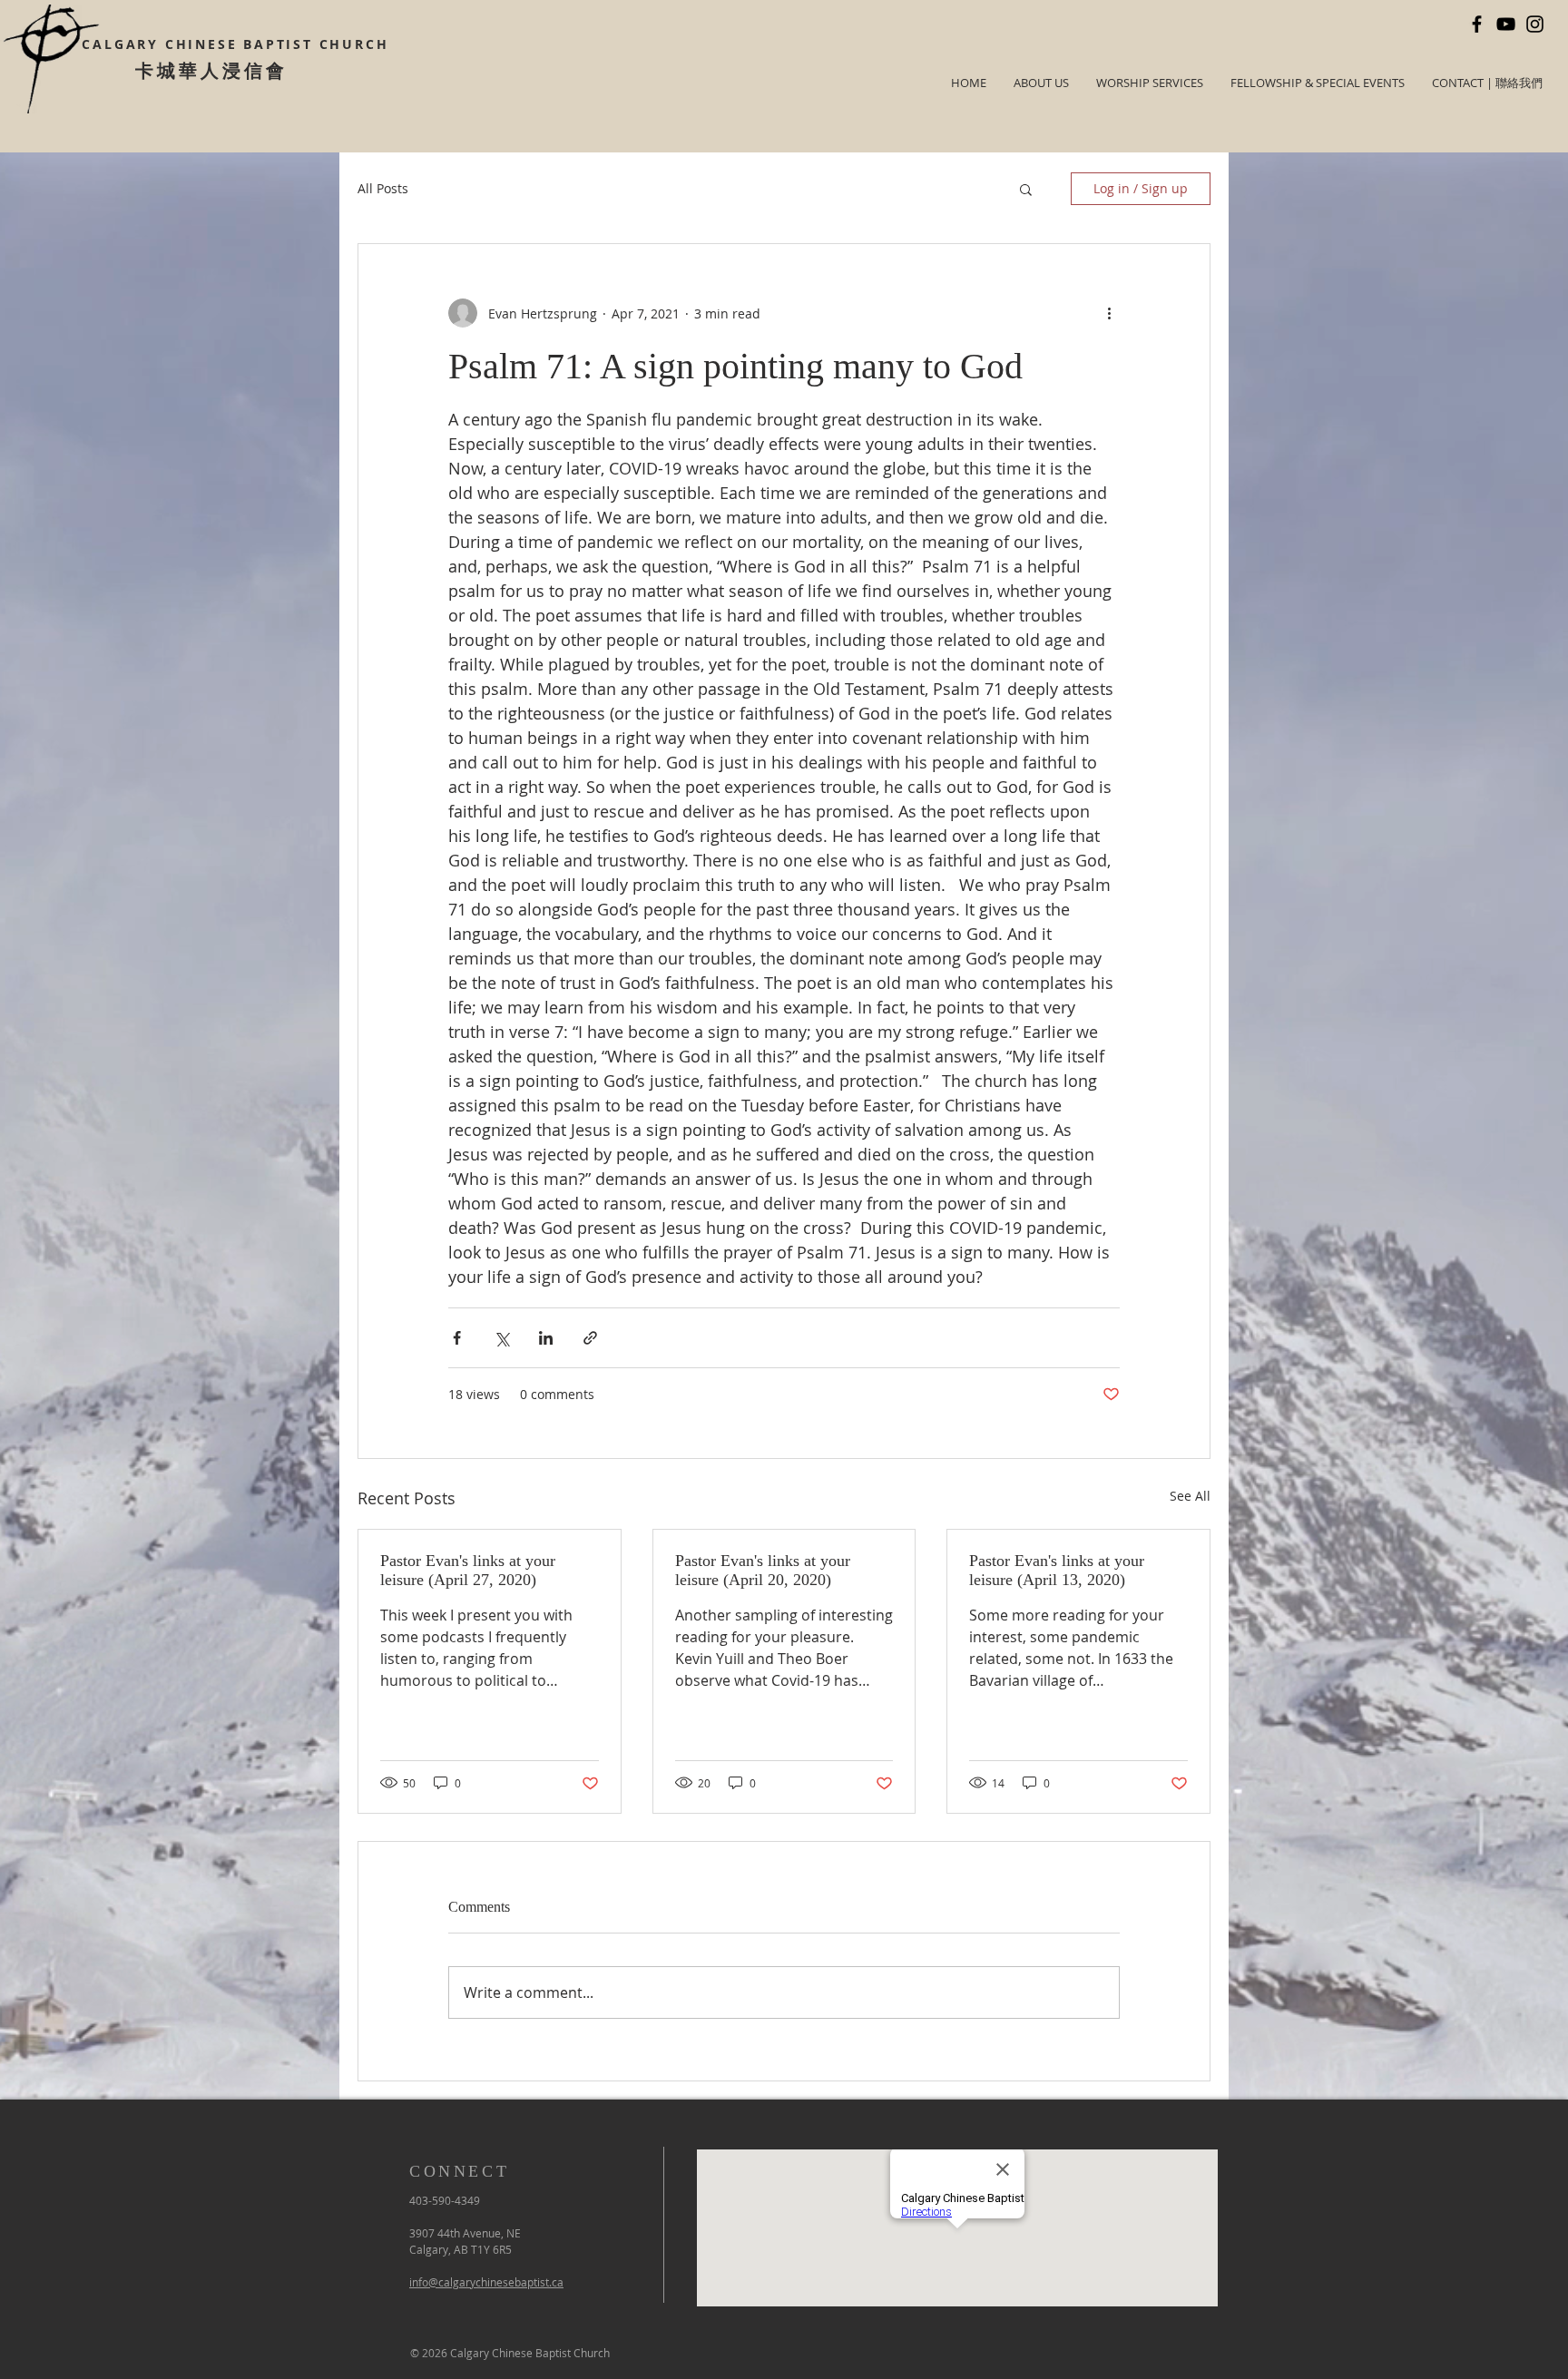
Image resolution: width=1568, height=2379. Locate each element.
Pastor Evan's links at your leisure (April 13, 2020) (1057, 1570)
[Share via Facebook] (457, 1338)
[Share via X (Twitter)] (501, 1338)
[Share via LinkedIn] (546, 1338)
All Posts (383, 188)
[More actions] (1109, 313)
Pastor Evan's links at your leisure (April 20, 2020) (763, 1570)
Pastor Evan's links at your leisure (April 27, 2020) (468, 1570)
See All (1190, 1496)
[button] (1026, 189)
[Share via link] (590, 1338)
